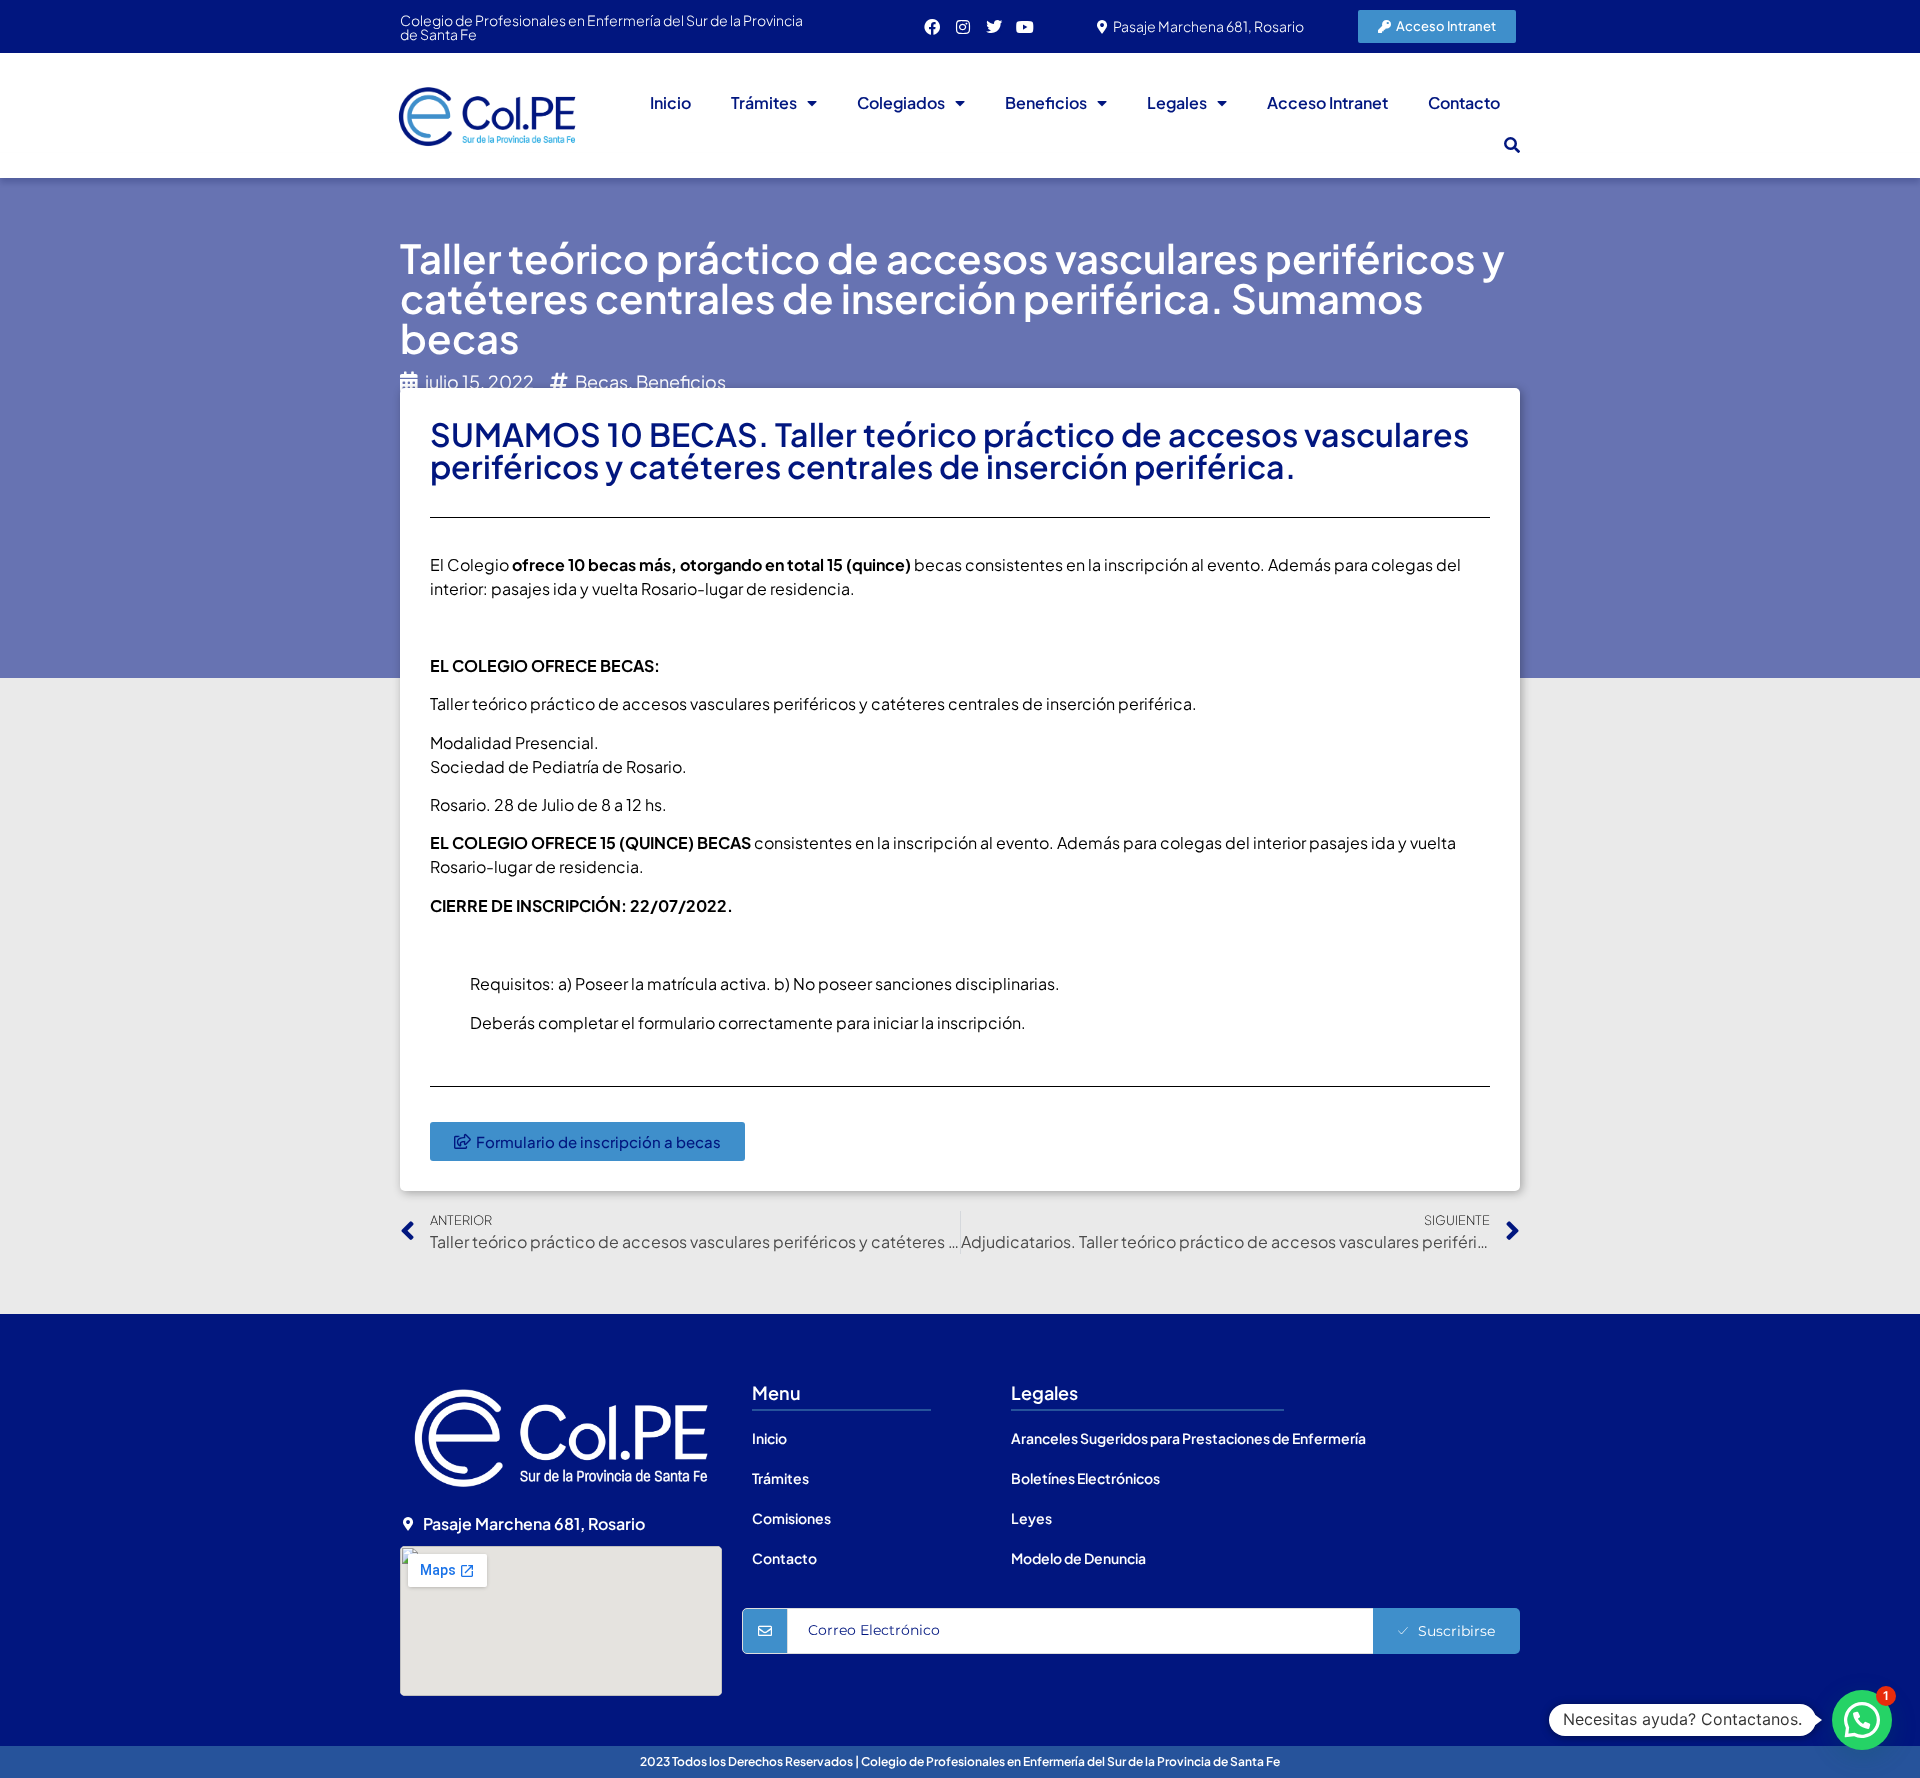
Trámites (764, 102)
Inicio (670, 102)
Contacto (1464, 102)
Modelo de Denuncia (1078, 1558)
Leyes (1031, 1518)
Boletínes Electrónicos (1085, 1478)
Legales (1177, 102)
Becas (601, 381)
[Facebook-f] (932, 27)
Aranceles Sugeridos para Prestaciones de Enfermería (1188, 1438)
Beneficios (1046, 102)
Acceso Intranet (1327, 102)
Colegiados (901, 102)
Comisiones (791, 1518)
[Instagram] (963, 27)
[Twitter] (994, 27)
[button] (1512, 145)
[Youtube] (1025, 27)
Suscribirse (1456, 1631)
